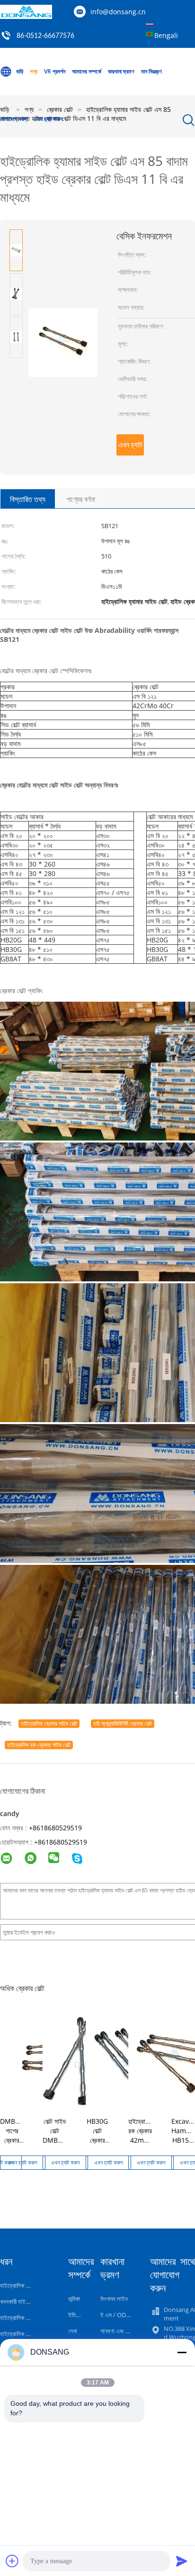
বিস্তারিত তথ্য (28, 499)
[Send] (182, 2561)
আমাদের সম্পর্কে (87, 71)
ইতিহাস (76, 2315)
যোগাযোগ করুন (14, 119)
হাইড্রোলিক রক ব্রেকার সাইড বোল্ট (39, 1745)
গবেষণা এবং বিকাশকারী (123, 2331)
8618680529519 (62, 1842)
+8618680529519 (55, 1828)
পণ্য (34, 71)
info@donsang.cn (118, 12)
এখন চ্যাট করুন (48, 119)
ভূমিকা (74, 2299)
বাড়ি (20, 71)
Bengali (166, 35)
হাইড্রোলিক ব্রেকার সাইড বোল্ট (49, 1723)
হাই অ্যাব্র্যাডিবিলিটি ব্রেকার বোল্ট (123, 1723)
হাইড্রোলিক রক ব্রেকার (23, 2285)
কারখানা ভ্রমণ (121, 71)
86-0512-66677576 (45, 36)
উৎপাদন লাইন (114, 2299)
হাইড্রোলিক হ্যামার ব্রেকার (27, 2318)
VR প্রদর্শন (55, 71)
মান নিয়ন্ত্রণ (151, 71)
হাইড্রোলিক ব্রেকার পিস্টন (26, 2334)
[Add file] (12, 2561)
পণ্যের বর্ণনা (81, 499)
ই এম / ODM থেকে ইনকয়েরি (131, 2315)
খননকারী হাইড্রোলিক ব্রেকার (29, 2302)
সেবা (73, 2331)
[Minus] (182, 2352)
